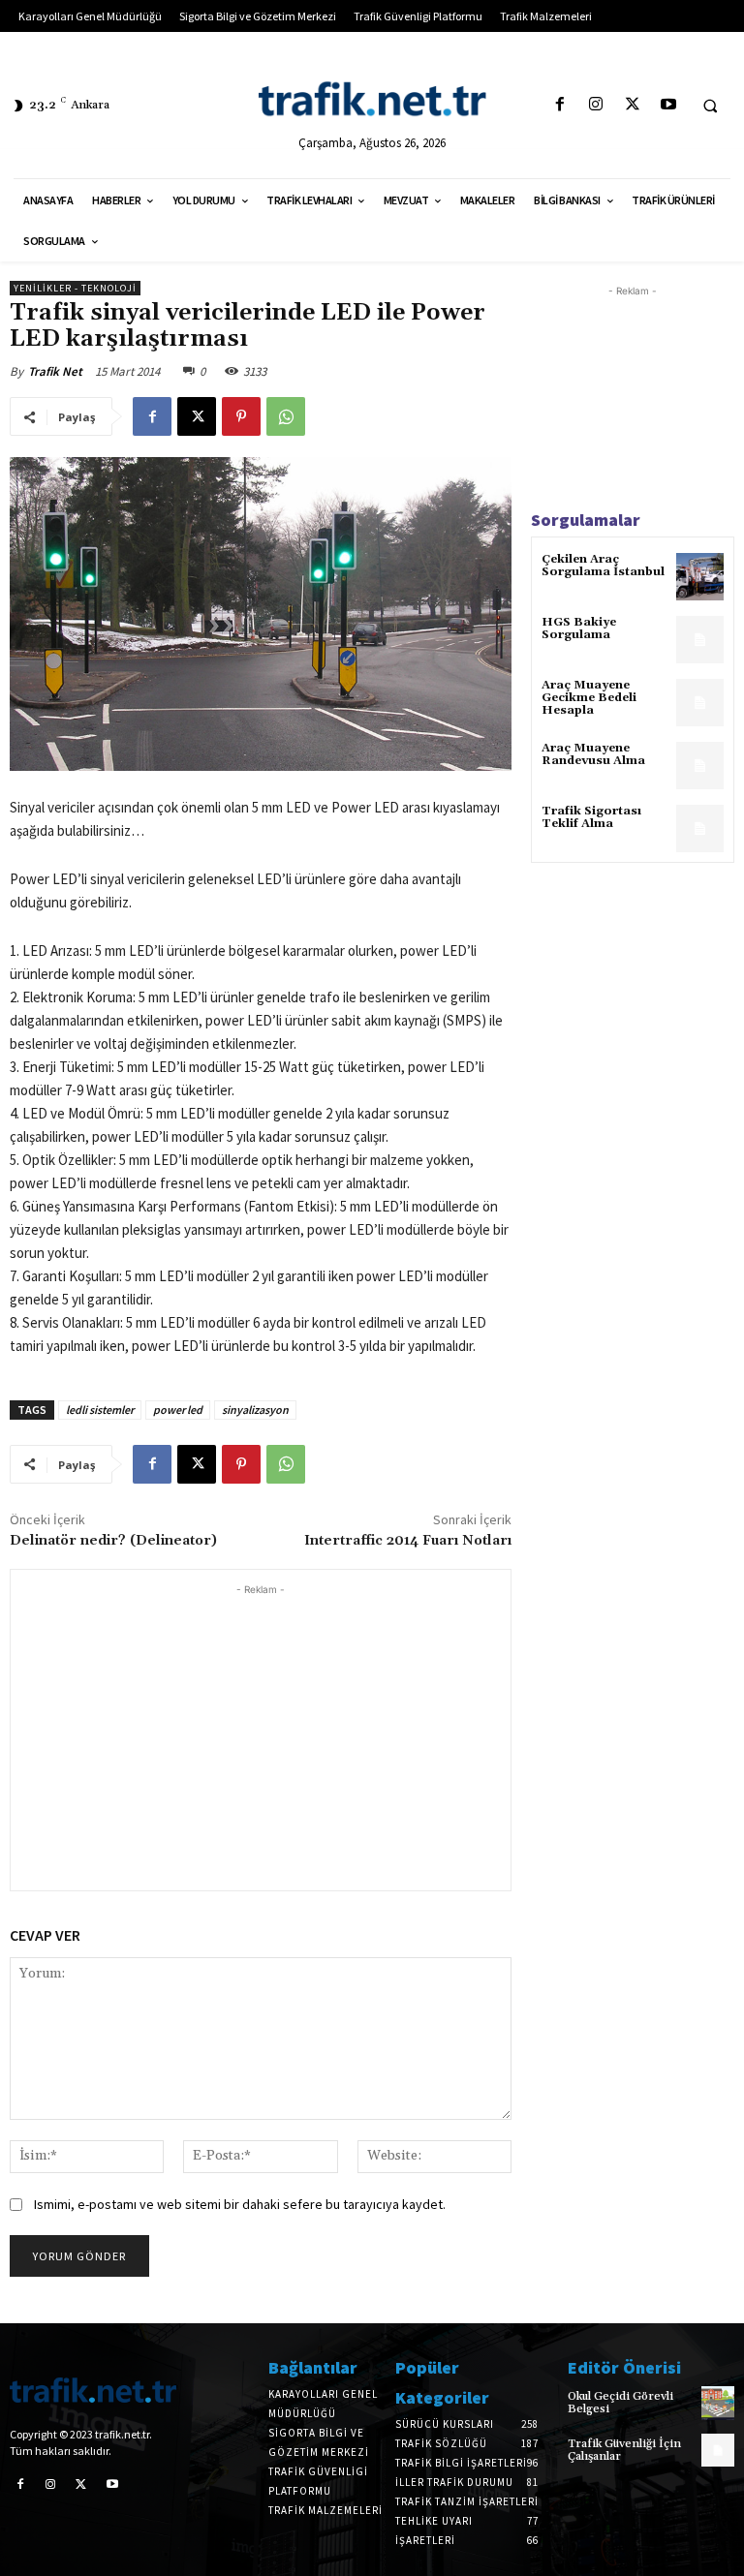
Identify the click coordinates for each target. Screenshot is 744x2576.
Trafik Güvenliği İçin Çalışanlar (624, 2450)
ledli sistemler (100, 1410)
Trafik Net (55, 371)
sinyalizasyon (255, 1410)
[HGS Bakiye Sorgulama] (700, 640)
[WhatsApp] (286, 416)
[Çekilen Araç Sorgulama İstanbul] (700, 577)
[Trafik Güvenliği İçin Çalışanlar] (718, 2450)
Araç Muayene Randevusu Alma (593, 754)
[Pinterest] (241, 416)
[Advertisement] (261, 1735)
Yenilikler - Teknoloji (75, 288)
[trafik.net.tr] (372, 99)
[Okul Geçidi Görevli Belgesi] (718, 2403)
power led (178, 1410)
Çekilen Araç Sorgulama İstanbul (603, 566)
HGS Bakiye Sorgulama (579, 629)
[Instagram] (596, 105)
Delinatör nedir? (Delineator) (113, 1541)
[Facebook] (560, 105)
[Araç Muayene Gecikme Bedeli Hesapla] (700, 703)
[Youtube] (668, 105)
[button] (710, 106)
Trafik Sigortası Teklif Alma (591, 817)
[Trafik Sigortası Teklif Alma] (700, 828)
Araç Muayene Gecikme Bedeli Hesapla (589, 698)
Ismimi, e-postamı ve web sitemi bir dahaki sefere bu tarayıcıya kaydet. (240, 2204)
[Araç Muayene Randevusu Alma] (700, 766)
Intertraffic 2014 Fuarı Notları (408, 1541)
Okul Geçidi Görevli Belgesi (620, 2403)
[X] (632, 105)
